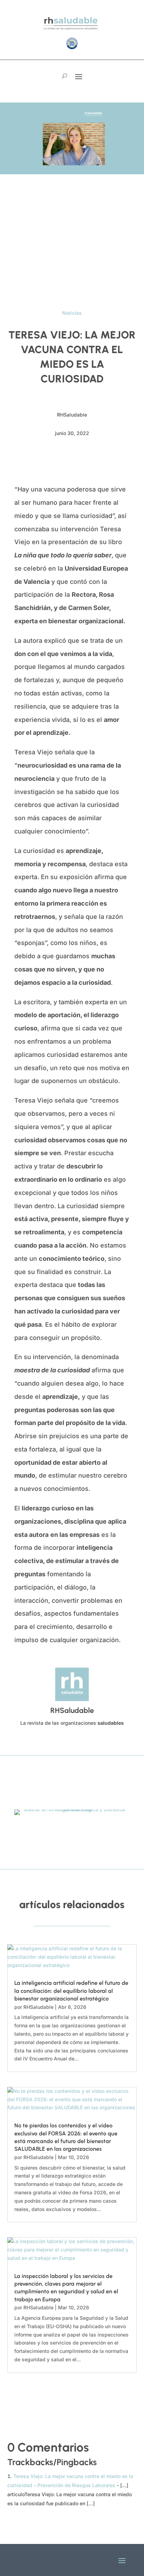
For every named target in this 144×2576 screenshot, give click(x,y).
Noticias (72, 313)
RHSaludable (38, 2007)
